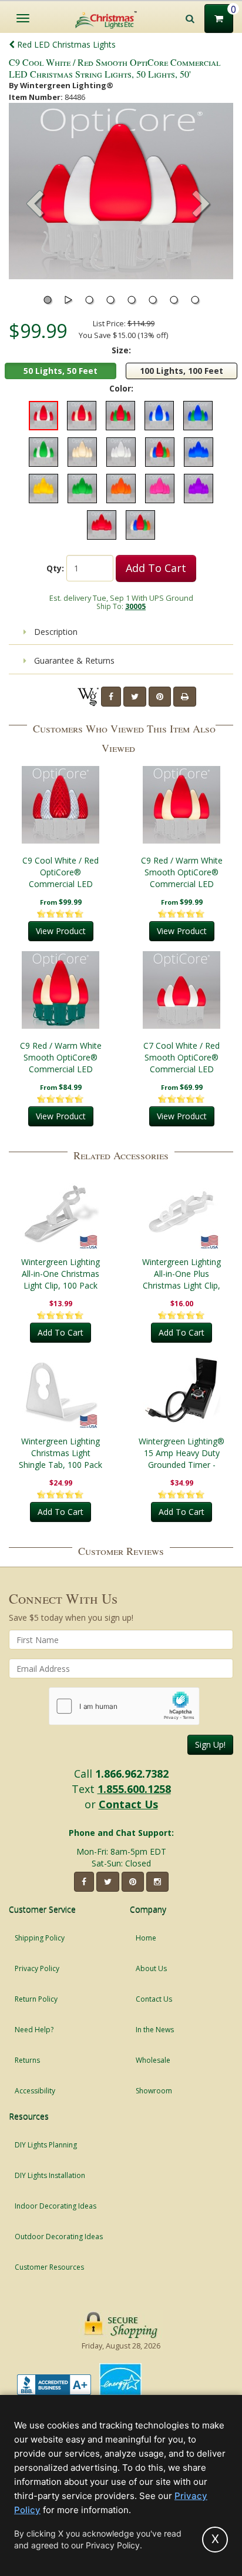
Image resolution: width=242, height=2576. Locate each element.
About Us (151, 1968)
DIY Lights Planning (46, 2145)
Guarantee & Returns (73, 660)
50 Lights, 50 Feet (60, 371)
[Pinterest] (160, 697)
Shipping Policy (40, 1938)
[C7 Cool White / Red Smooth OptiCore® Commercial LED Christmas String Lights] (181, 990)
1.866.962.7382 (132, 1774)
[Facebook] (111, 697)
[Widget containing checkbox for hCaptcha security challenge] (124, 1706)
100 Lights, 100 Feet (181, 371)
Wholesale (153, 2060)
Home (146, 1938)
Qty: (55, 568)
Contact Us (128, 1804)
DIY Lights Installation (50, 2175)
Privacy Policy (37, 1968)
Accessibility (35, 2091)
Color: (121, 388)
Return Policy (36, 1999)
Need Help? (34, 2030)
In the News (155, 2030)
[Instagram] (157, 1882)
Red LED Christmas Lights (65, 44)
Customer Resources (49, 2267)
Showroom (154, 2091)
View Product (61, 931)
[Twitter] (135, 697)
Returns (27, 2060)
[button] (201, 205)
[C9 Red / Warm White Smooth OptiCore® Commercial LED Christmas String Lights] (181, 805)
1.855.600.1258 (134, 1789)
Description (55, 632)
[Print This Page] (185, 697)
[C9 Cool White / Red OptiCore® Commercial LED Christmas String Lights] (60, 805)
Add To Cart (156, 568)
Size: (121, 350)
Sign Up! (210, 1744)
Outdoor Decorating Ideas (59, 2237)
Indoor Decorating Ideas (56, 2206)
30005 (135, 606)
